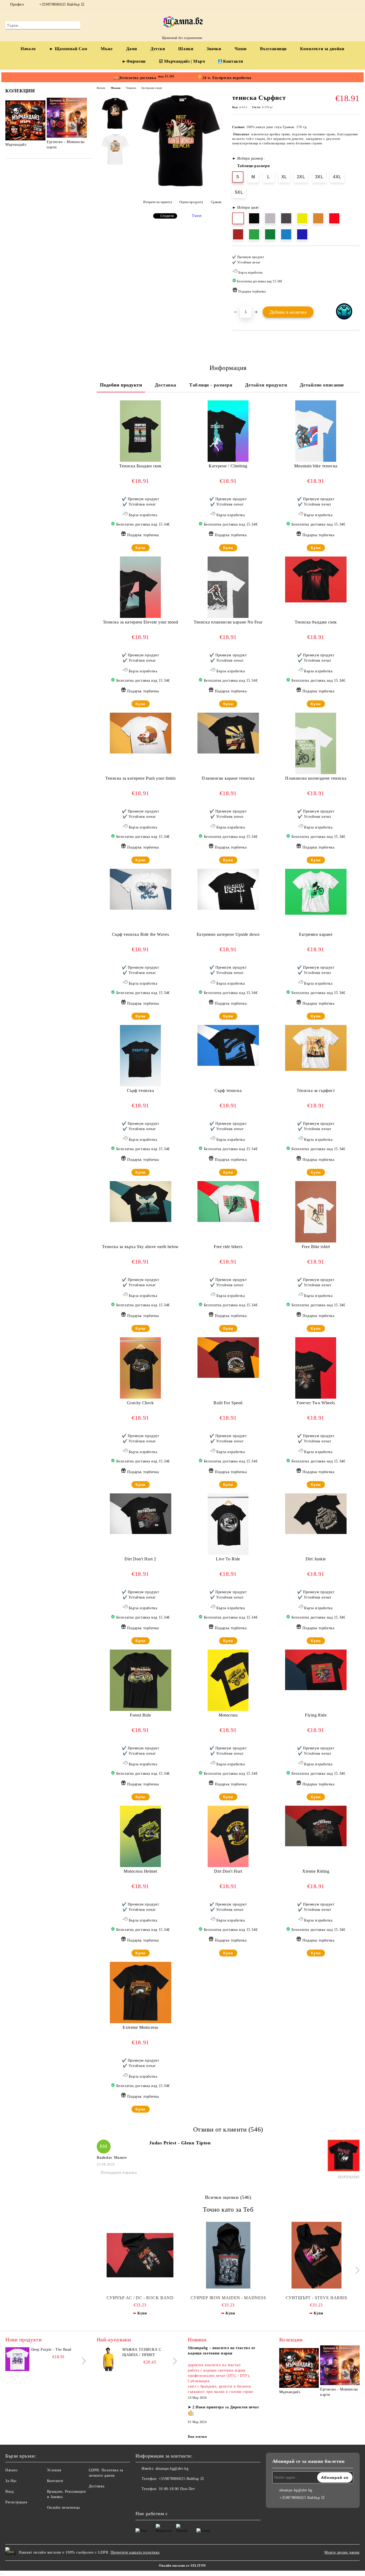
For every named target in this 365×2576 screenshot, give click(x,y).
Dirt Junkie (316, 1559)
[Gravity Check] (140, 1368)
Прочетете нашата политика (135, 2552)
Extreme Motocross (140, 2027)
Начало (28, 49)
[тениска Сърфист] (181, 187)
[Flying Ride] (316, 1670)
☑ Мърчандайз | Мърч (182, 61)
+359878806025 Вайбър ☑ (62, 4)
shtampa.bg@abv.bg (172, 2469)
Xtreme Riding (316, 1871)
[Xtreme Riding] (316, 1826)
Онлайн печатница (63, 2508)
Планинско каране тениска (228, 778)
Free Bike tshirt (316, 1247)
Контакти (233, 61)
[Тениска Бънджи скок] (140, 431)
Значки (214, 49)
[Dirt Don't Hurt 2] (141, 1514)
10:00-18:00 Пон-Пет (177, 2489)
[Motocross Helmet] (140, 1836)
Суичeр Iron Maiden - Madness (228, 2298)
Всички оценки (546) (228, 2197)
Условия (54, 2470)
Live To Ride (228, 1559)
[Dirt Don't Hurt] (228, 1836)
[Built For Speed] (228, 1358)
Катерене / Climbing (228, 466)
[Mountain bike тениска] (316, 431)
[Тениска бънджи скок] (316, 580)
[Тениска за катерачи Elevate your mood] (140, 587)
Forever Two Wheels (316, 1403)
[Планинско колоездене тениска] (316, 743)
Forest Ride (140, 1715)
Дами (132, 49)
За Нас (11, 2481)
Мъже (107, 49)
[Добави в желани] (356, 276)
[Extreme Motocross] (141, 1993)
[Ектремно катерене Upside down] (228, 889)
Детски (158, 49)
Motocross (228, 1715)
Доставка (165, 385)
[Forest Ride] (141, 1680)
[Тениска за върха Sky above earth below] (141, 1202)
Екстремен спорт (152, 88)
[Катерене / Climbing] (228, 431)
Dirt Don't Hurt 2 (140, 1559)
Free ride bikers (228, 1247)
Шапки (186, 49)
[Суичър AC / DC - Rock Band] (140, 2255)
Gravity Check (140, 1403)
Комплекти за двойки (322, 49)
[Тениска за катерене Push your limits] (141, 733)
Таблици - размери (211, 385)
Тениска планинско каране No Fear (228, 622)
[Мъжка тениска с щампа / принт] (109, 2359)
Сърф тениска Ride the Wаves (141, 934)
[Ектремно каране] (316, 892)
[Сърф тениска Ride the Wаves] (141, 889)
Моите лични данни (342, 2552)
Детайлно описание (322, 385)
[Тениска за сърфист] (316, 1048)
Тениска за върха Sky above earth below (140, 1247)
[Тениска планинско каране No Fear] (228, 587)
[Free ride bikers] (228, 1202)
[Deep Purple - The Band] (17, 2359)
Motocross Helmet (140, 1871)
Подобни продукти (121, 385)
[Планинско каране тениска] (228, 733)
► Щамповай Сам (68, 49)
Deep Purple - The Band (51, 2350)
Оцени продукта (191, 202)
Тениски (131, 88)
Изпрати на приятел (158, 202)
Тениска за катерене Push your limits (140, 778)
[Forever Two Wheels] (316, 1368)
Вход (9, 2492)
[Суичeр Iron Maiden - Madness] (228, 2255)
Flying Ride (316, 1715)
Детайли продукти (266, 385)
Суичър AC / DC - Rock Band (140, 2298)
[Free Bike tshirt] (316, 1212)
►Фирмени (134, 61)
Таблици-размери (253, 166)
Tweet (197, 216)
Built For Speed (228, 1403)
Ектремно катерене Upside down (228, 934)
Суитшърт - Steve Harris (317, 2298)
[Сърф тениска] (140, 1056)
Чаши (241, 49)
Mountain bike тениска (316, 466)
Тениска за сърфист (316, 1090)
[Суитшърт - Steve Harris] (317, 2255)
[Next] (83, 123)
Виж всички (197, 2437)
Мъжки (116, 88)
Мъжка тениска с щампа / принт (142, 2352)
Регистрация (16, 2502)
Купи (141, 548)
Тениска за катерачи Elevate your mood (141, 622)
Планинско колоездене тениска (316, 778)
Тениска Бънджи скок (140, 466)
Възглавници (273, 49)
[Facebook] (349, 5)
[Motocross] (228, 1680)
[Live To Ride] (228, 1524)
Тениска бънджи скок (316, 622)
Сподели (167, 216)
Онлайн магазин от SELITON (183, 2566)
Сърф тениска (141, 1090)
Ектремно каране (316, 934)
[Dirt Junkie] (316, 1514)
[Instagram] (357, 5)
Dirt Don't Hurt (228, 1871)
